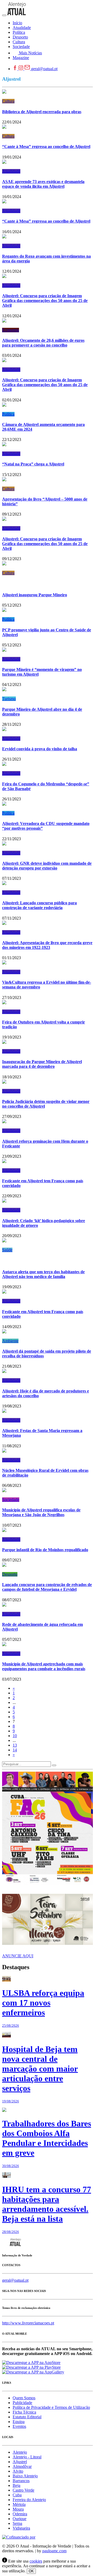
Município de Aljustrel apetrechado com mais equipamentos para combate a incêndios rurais (44, 1666)
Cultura (8, 101)
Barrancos (21, 2481)
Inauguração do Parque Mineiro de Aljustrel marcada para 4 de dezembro (42, 1064)
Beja (16, 2485)
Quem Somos (24, 2398)
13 (15, 1745)
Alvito (18, 2471)
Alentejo (20, 2452)
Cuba (17, 2495)
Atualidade (11, 171)
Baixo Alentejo (25, 2476)
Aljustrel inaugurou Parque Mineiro (35, 595)
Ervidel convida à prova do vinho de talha (40, 749)
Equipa (19, 2422)
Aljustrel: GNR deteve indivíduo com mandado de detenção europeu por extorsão (47, 866)
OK (31, 2571)
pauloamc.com (54, 2551)
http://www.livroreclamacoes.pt (28, 2323)
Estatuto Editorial (27, 2417)
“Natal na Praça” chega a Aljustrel (33, 464)
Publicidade (22, 2403)
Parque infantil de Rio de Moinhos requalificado (45, 1550)
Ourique (20, 2519)
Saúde (7, 1250)
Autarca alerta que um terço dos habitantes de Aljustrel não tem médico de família (43, 1274)
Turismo (9, 699)
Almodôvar (22, 2466)
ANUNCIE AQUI (18, 1956)
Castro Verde (23, 2490)
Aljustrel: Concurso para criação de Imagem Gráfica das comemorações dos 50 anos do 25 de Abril (45, 301)
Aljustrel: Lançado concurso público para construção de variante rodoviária (39, 905)
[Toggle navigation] (4, 15)
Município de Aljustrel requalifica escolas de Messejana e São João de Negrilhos (41, 1512)
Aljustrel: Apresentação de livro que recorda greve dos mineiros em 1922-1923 (47, 945)
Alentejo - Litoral (27, 2457)
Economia (11, 330)
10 (15, 1736)
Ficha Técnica (24, 2412)
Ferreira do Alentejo (29, 2500)
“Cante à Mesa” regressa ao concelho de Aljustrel (46, 146)
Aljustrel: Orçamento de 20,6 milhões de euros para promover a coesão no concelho (43, 343)
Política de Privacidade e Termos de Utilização (51, 2407)
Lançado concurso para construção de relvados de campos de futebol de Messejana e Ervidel (47, 1587)
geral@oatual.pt (44, 69)
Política (8, 414)
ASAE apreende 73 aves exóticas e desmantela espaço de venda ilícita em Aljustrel (43, 184)
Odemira (20, 2514)
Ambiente (10, 1341)
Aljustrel (20, 2462)
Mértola (19, 2504)
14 (15, 1750)
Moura (18, 2509)
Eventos (19, 2426)
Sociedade (11, 1500)
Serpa (17, 2523)
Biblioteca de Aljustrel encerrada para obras (42, 112)
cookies (36, 2561)
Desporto (10, 1574)
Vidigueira (21, 2528)
